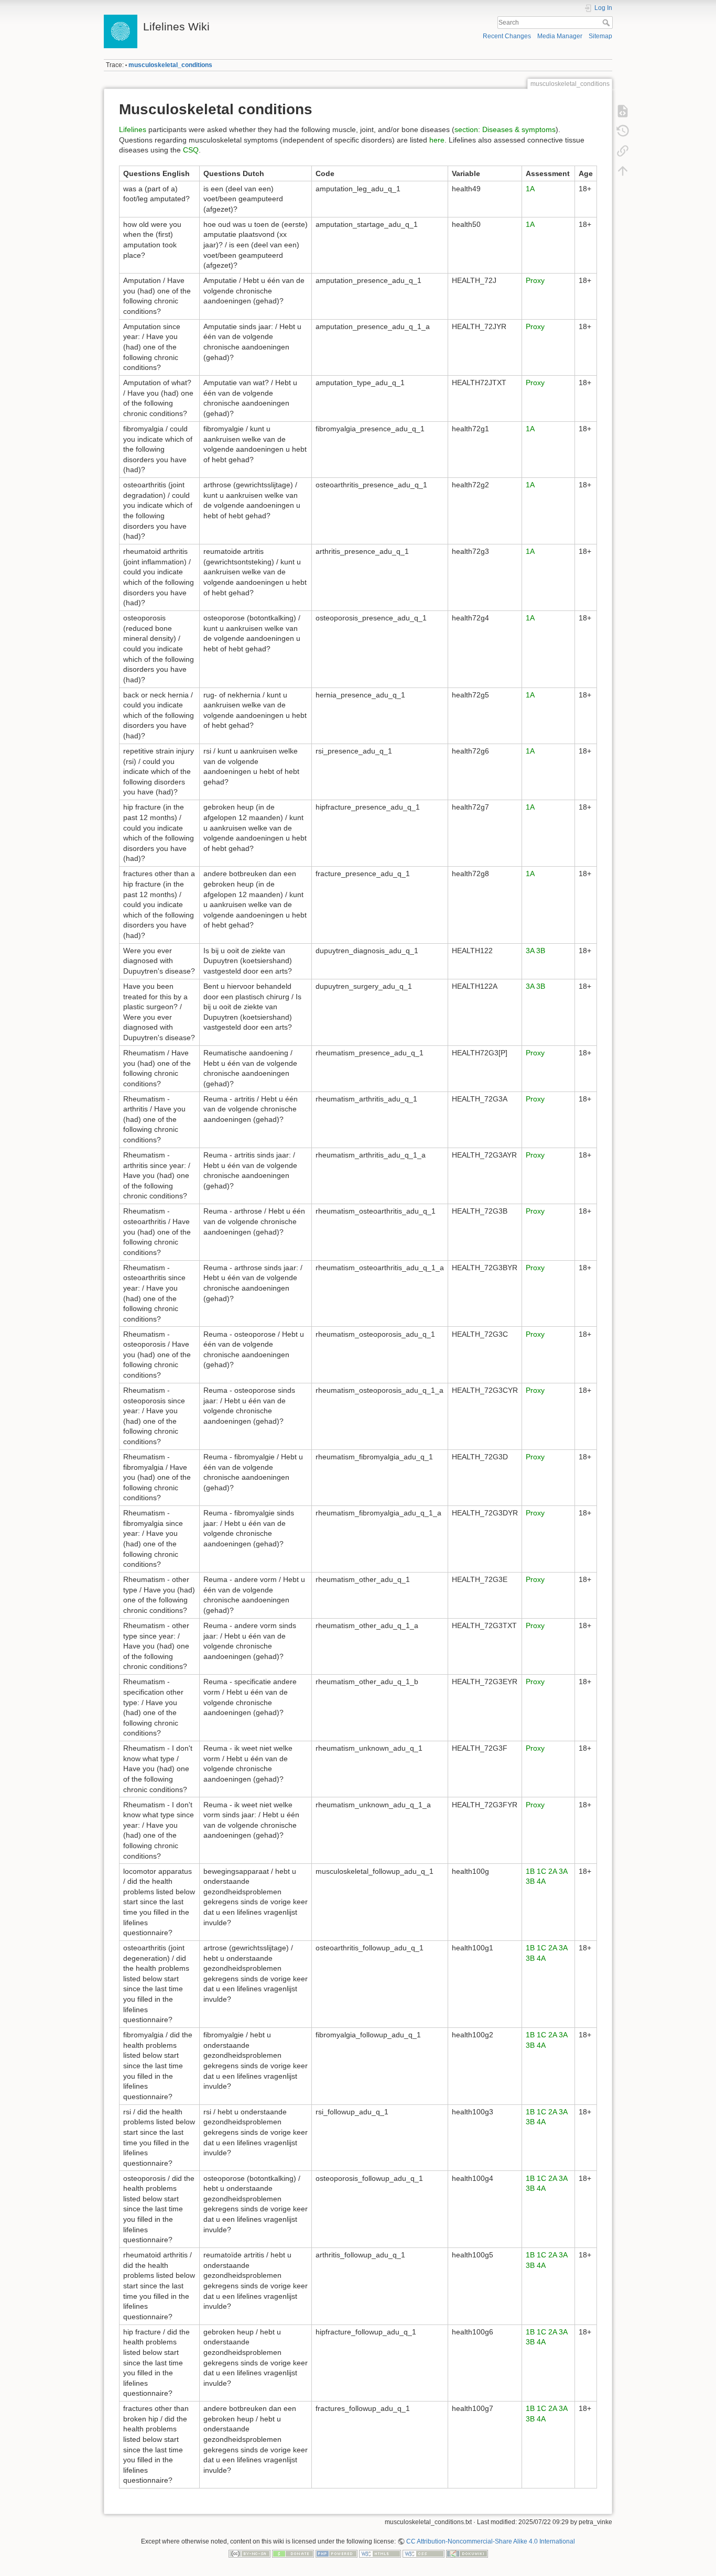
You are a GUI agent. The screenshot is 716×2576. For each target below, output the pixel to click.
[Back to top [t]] (623, 171)
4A (541, 1881)
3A (530, 951)
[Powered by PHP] (337, 2553)
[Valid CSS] (424, 2553)
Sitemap (600, 36)
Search (607, 23)
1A (530, 189)
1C (541, 1871)
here (437, 140)
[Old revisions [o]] (623, 131)
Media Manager (560, 36)
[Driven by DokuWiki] (467, 2553)
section (466, 129)
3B (541, 951)
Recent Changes (507, 36)
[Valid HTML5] (380, 2553)
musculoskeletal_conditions (170, 65)
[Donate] (293, 2553)
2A (552, 1871)
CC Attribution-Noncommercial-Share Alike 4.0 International (491, 2541)
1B (530, 1871)
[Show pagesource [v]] (623, 111)
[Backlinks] (623, 151)
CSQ (191, 150)
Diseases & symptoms (519, 129)
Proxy (535, 280)
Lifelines (133, 129)
